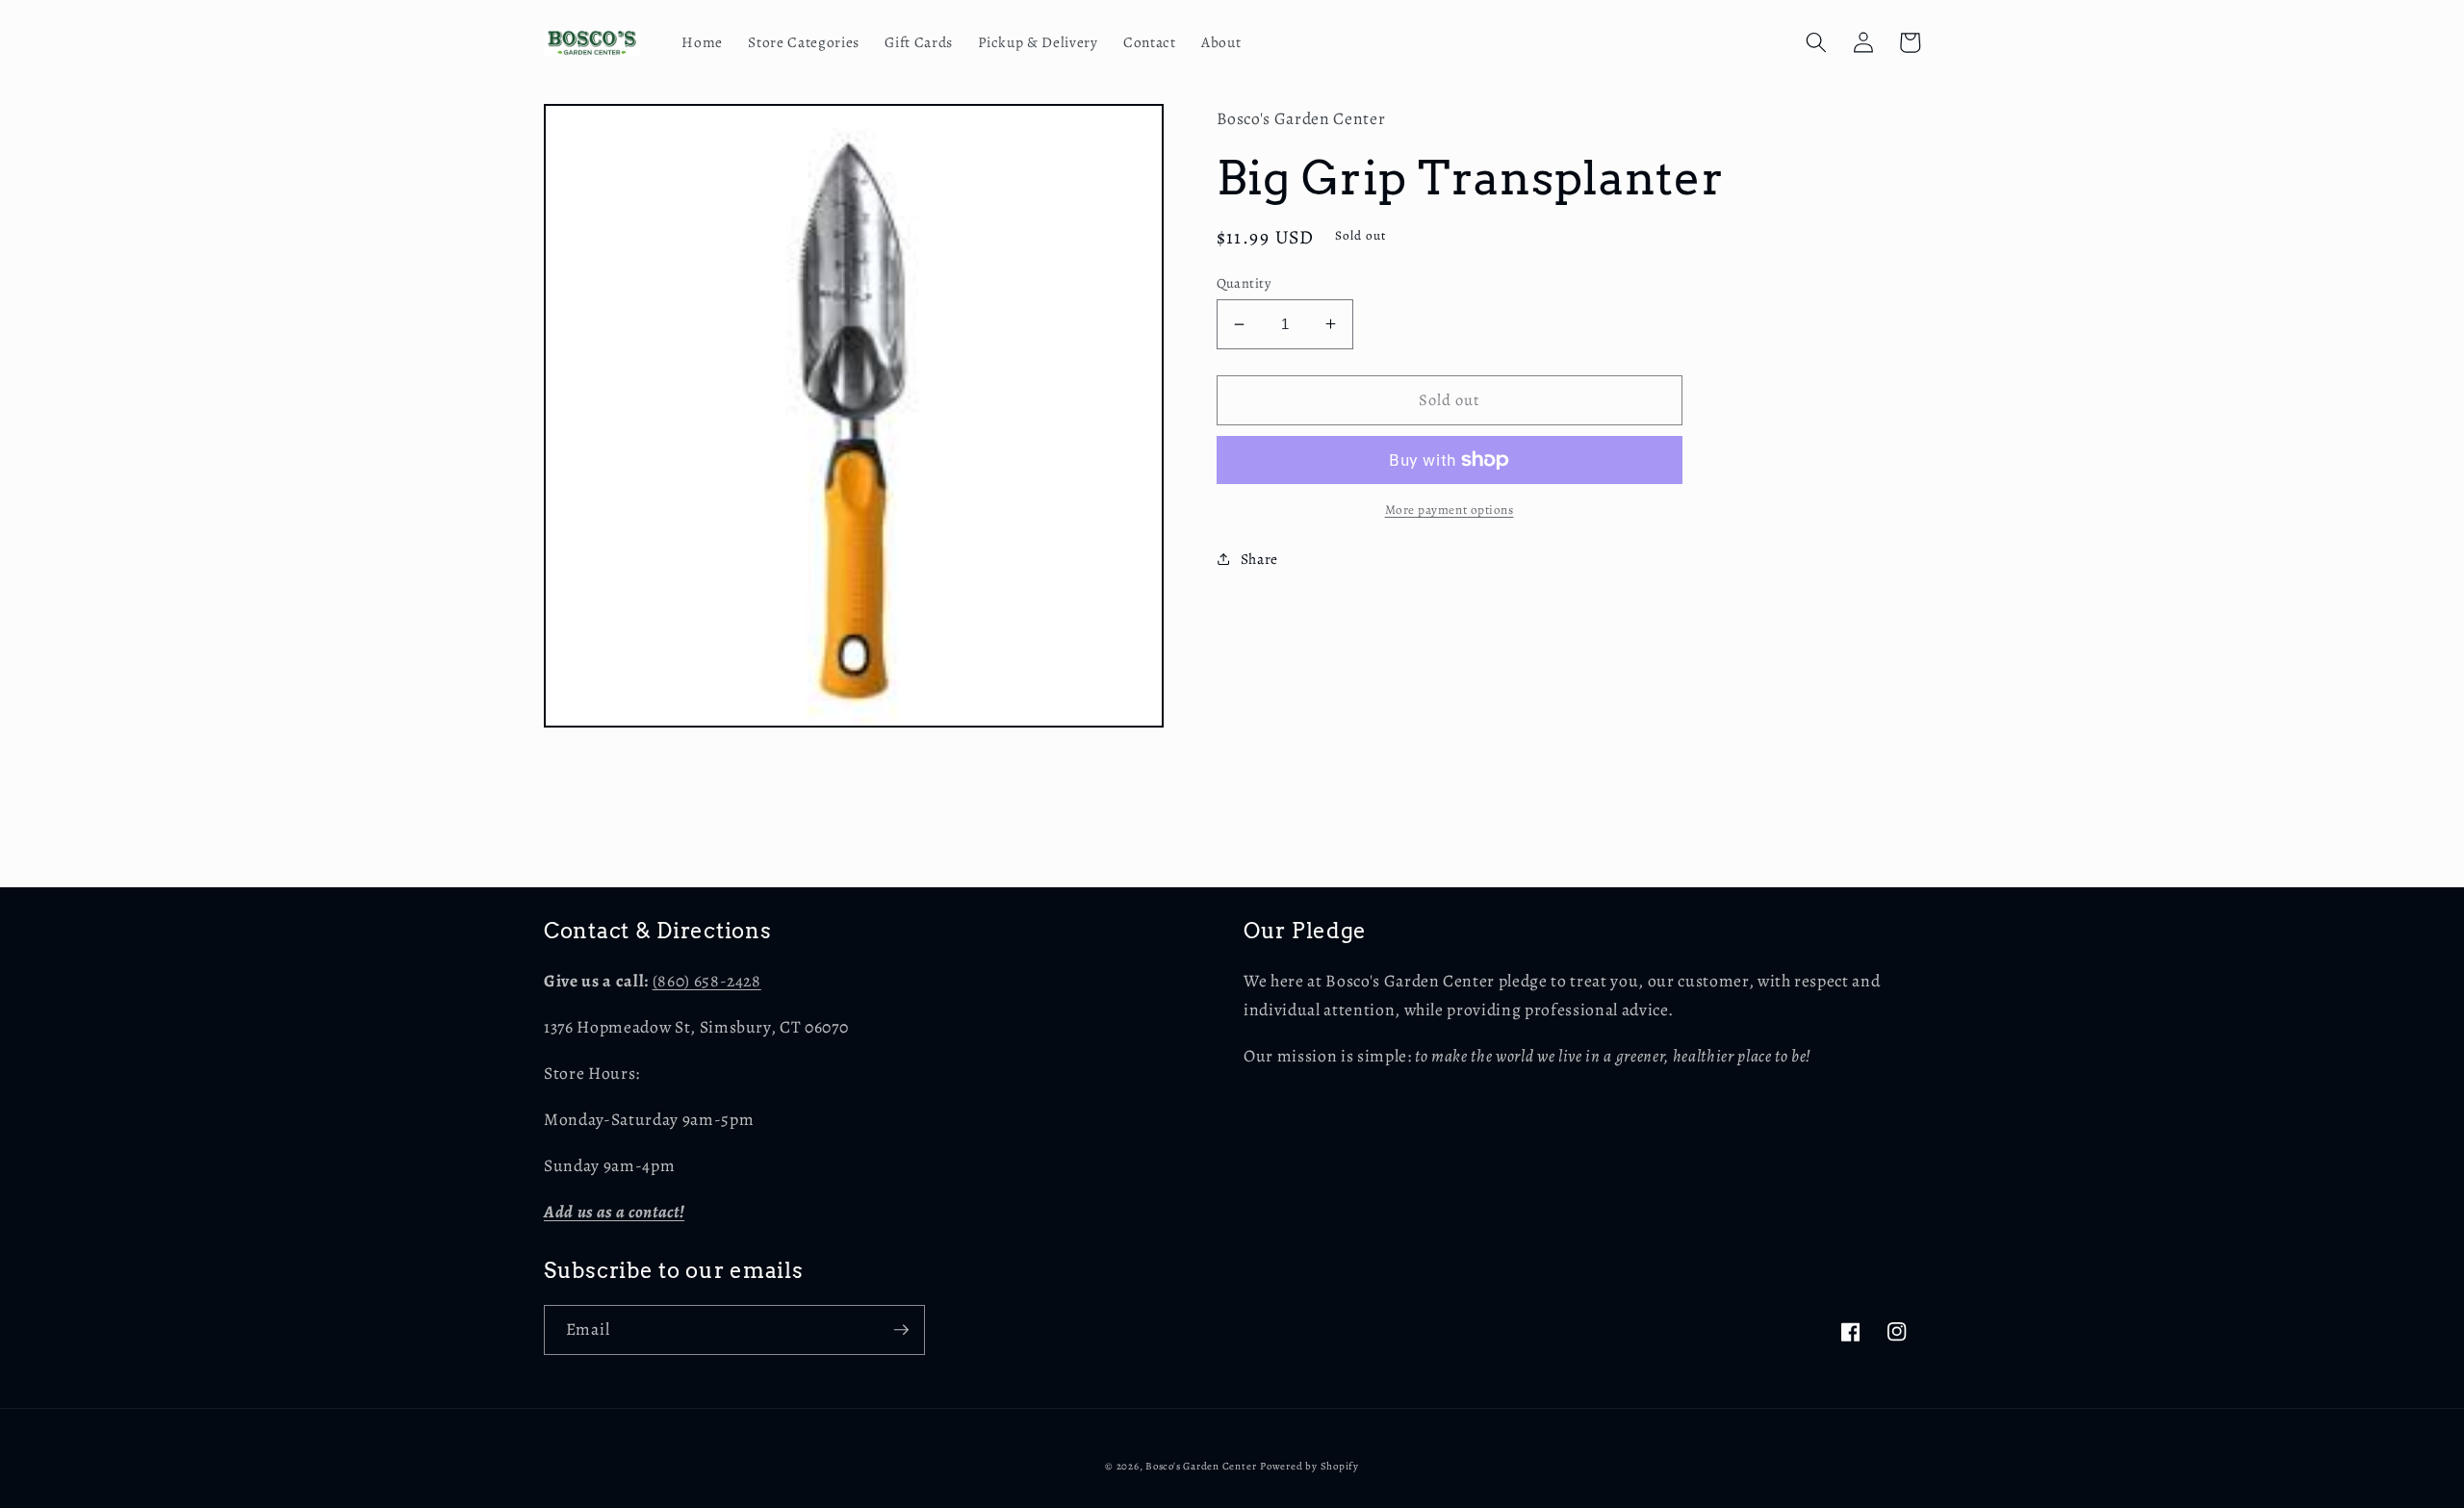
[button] (1816, 42)
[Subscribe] (901, 1330)
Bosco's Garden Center (1201, 1466)
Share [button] (1259, 559)
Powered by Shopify (1309, 1466)
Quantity (1244, 283)
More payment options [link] (1450, 510)
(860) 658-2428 (707, 981)
